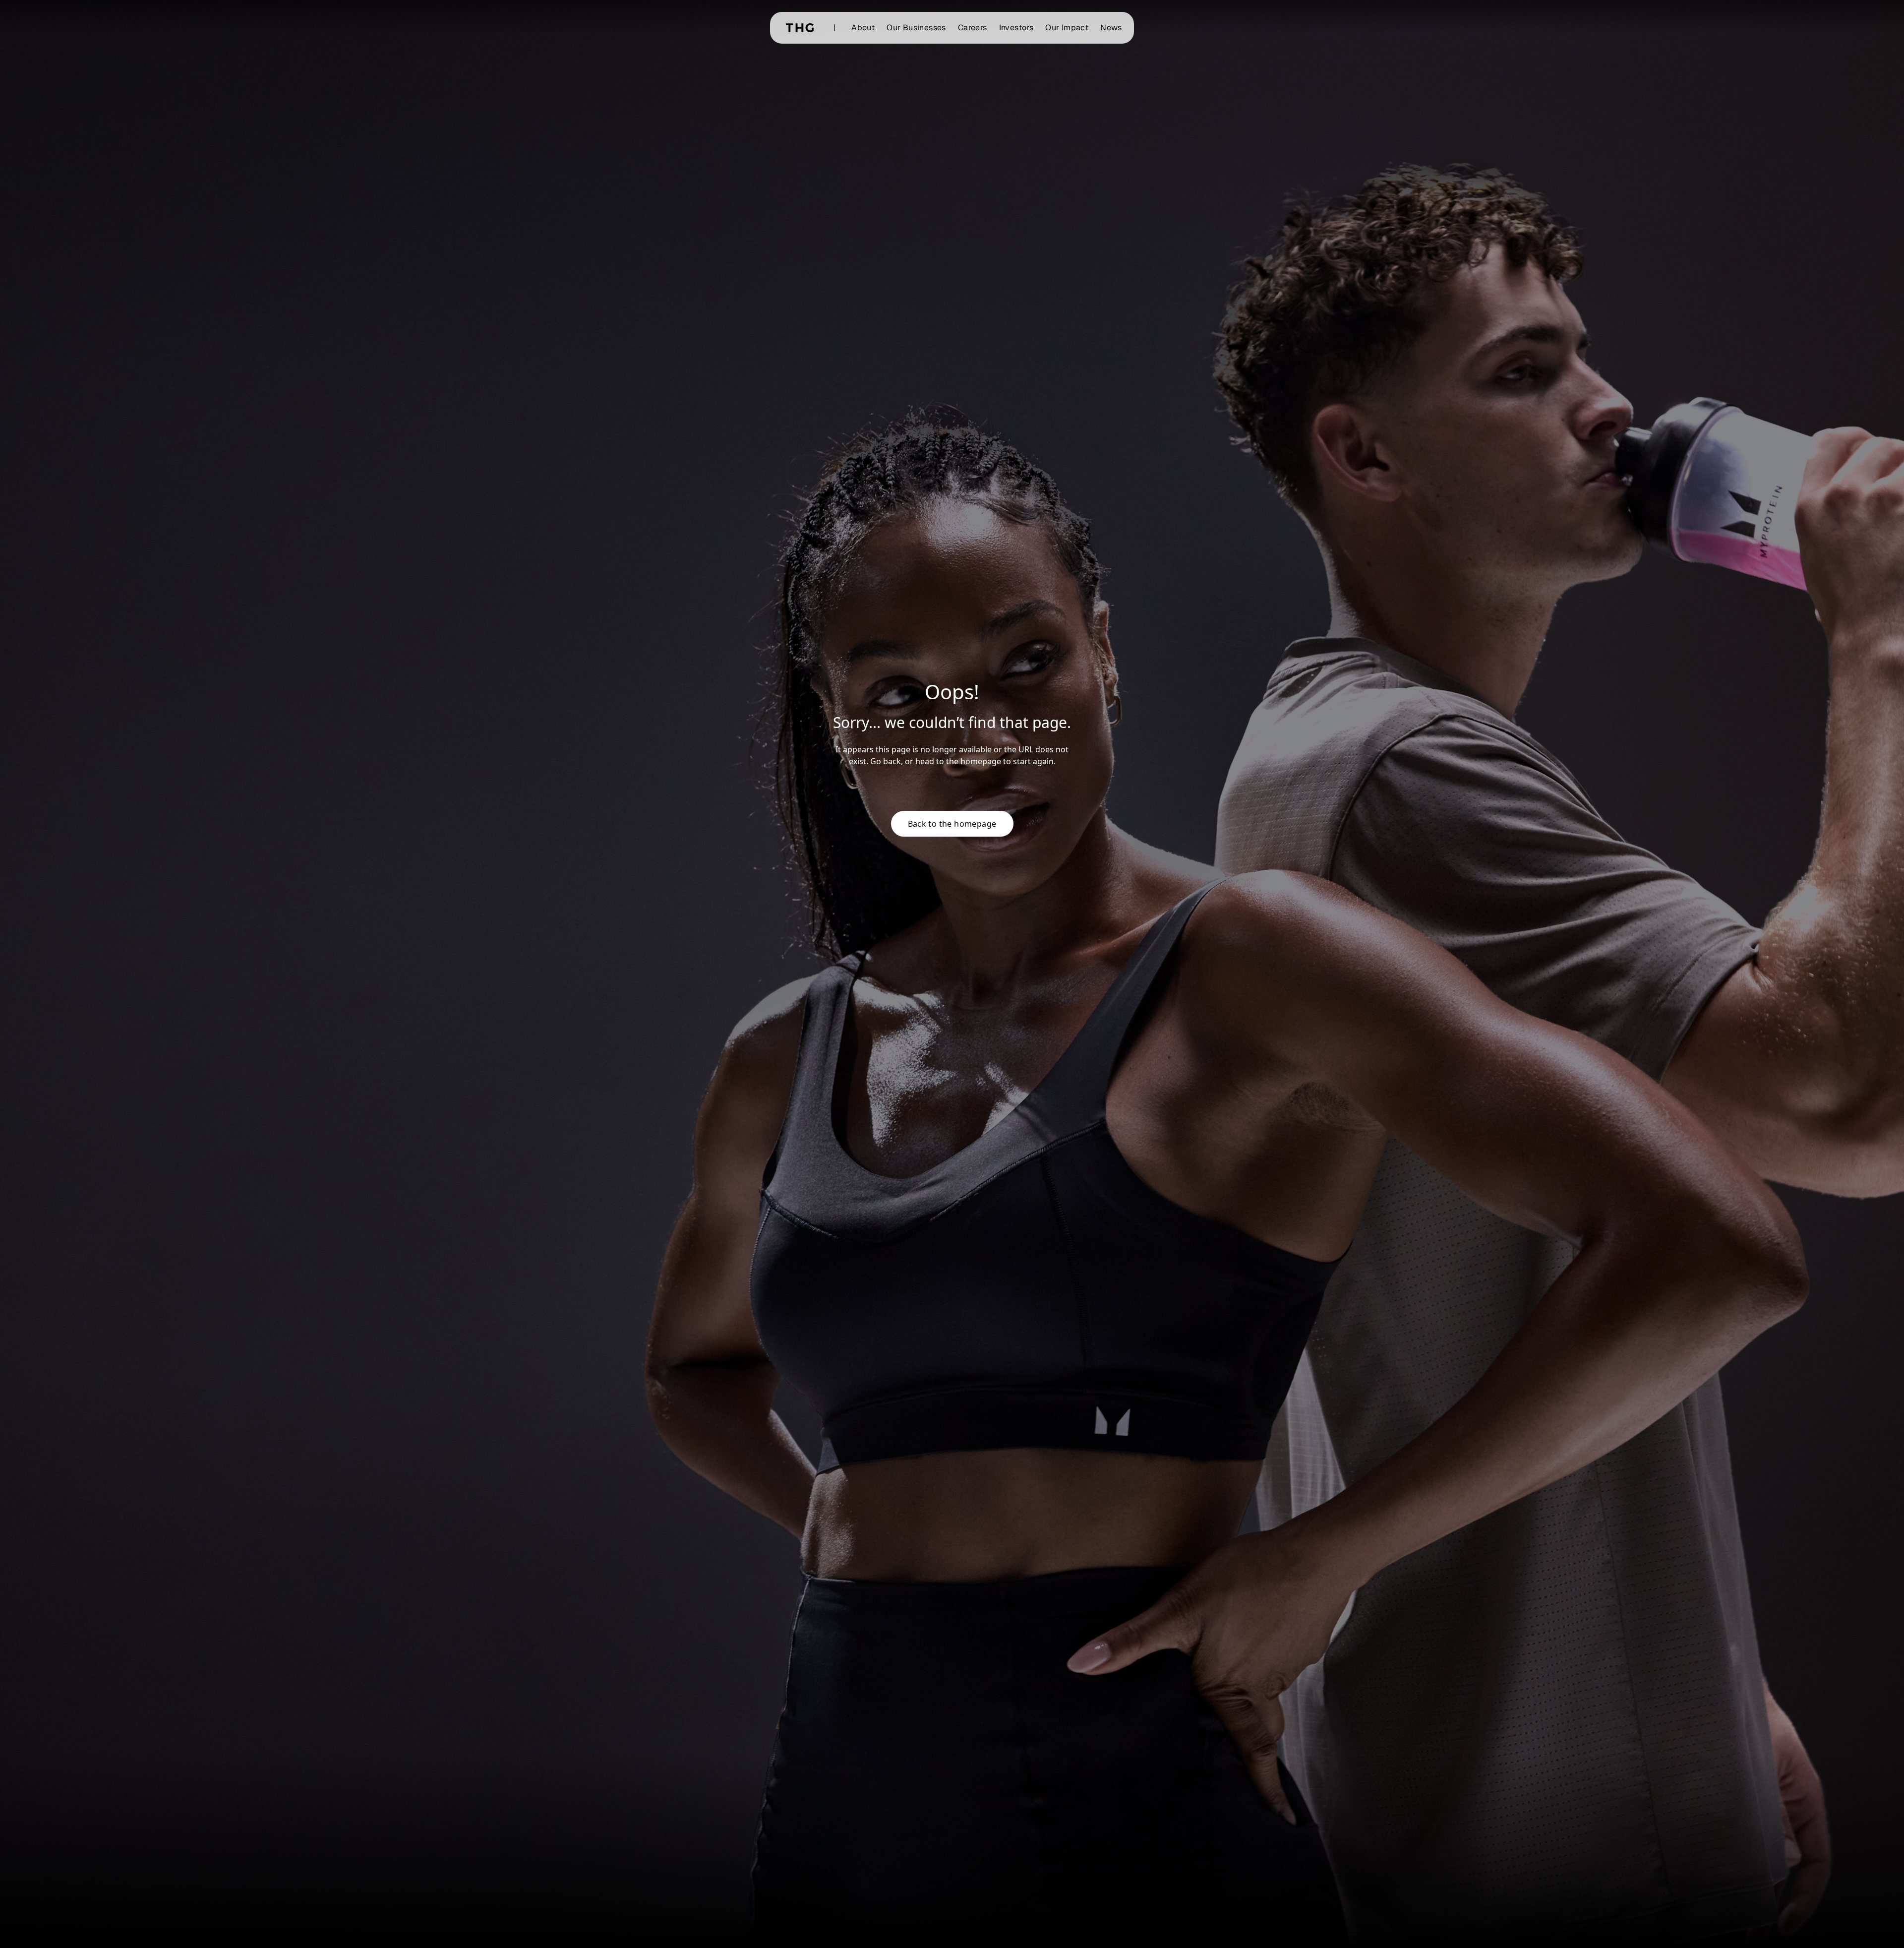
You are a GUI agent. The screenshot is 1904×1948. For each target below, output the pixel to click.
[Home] (800, 28)
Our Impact (1067, 28)
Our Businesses (916, 28)
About (863, 28)
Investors (1016, 28)
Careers (973, 28)
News (1111, 28)
